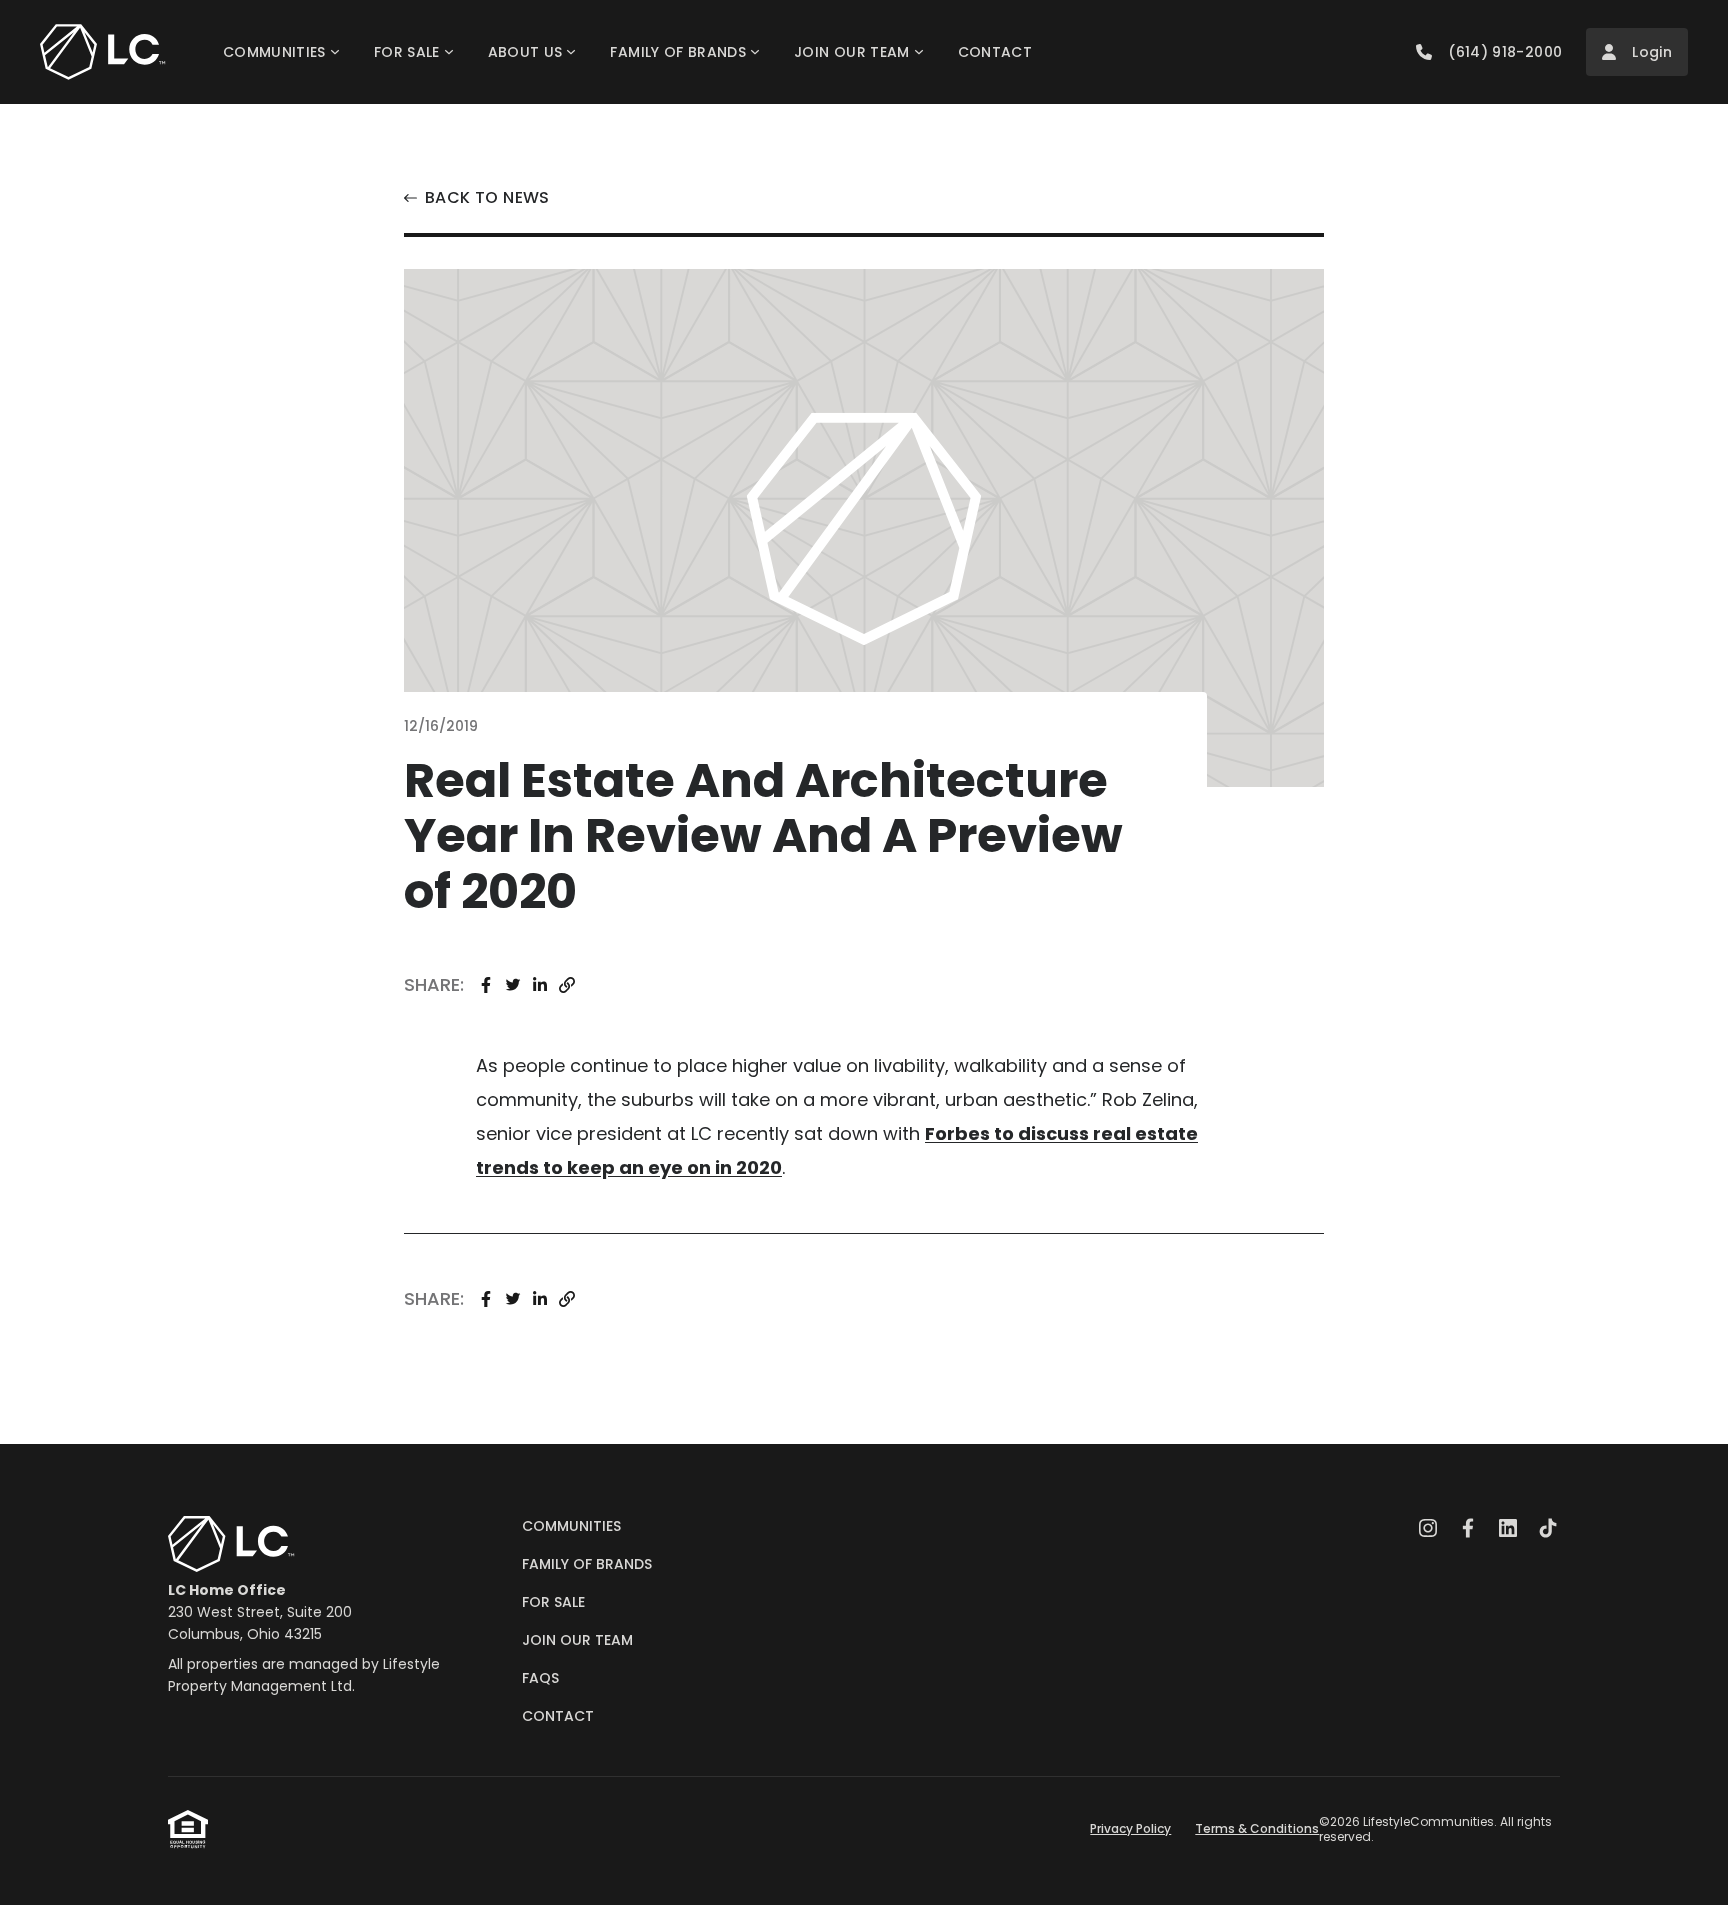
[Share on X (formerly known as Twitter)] (512, 985)
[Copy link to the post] (567, 985)
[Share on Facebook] (485, 985)
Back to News (487, 197)
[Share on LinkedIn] (539, 985)
